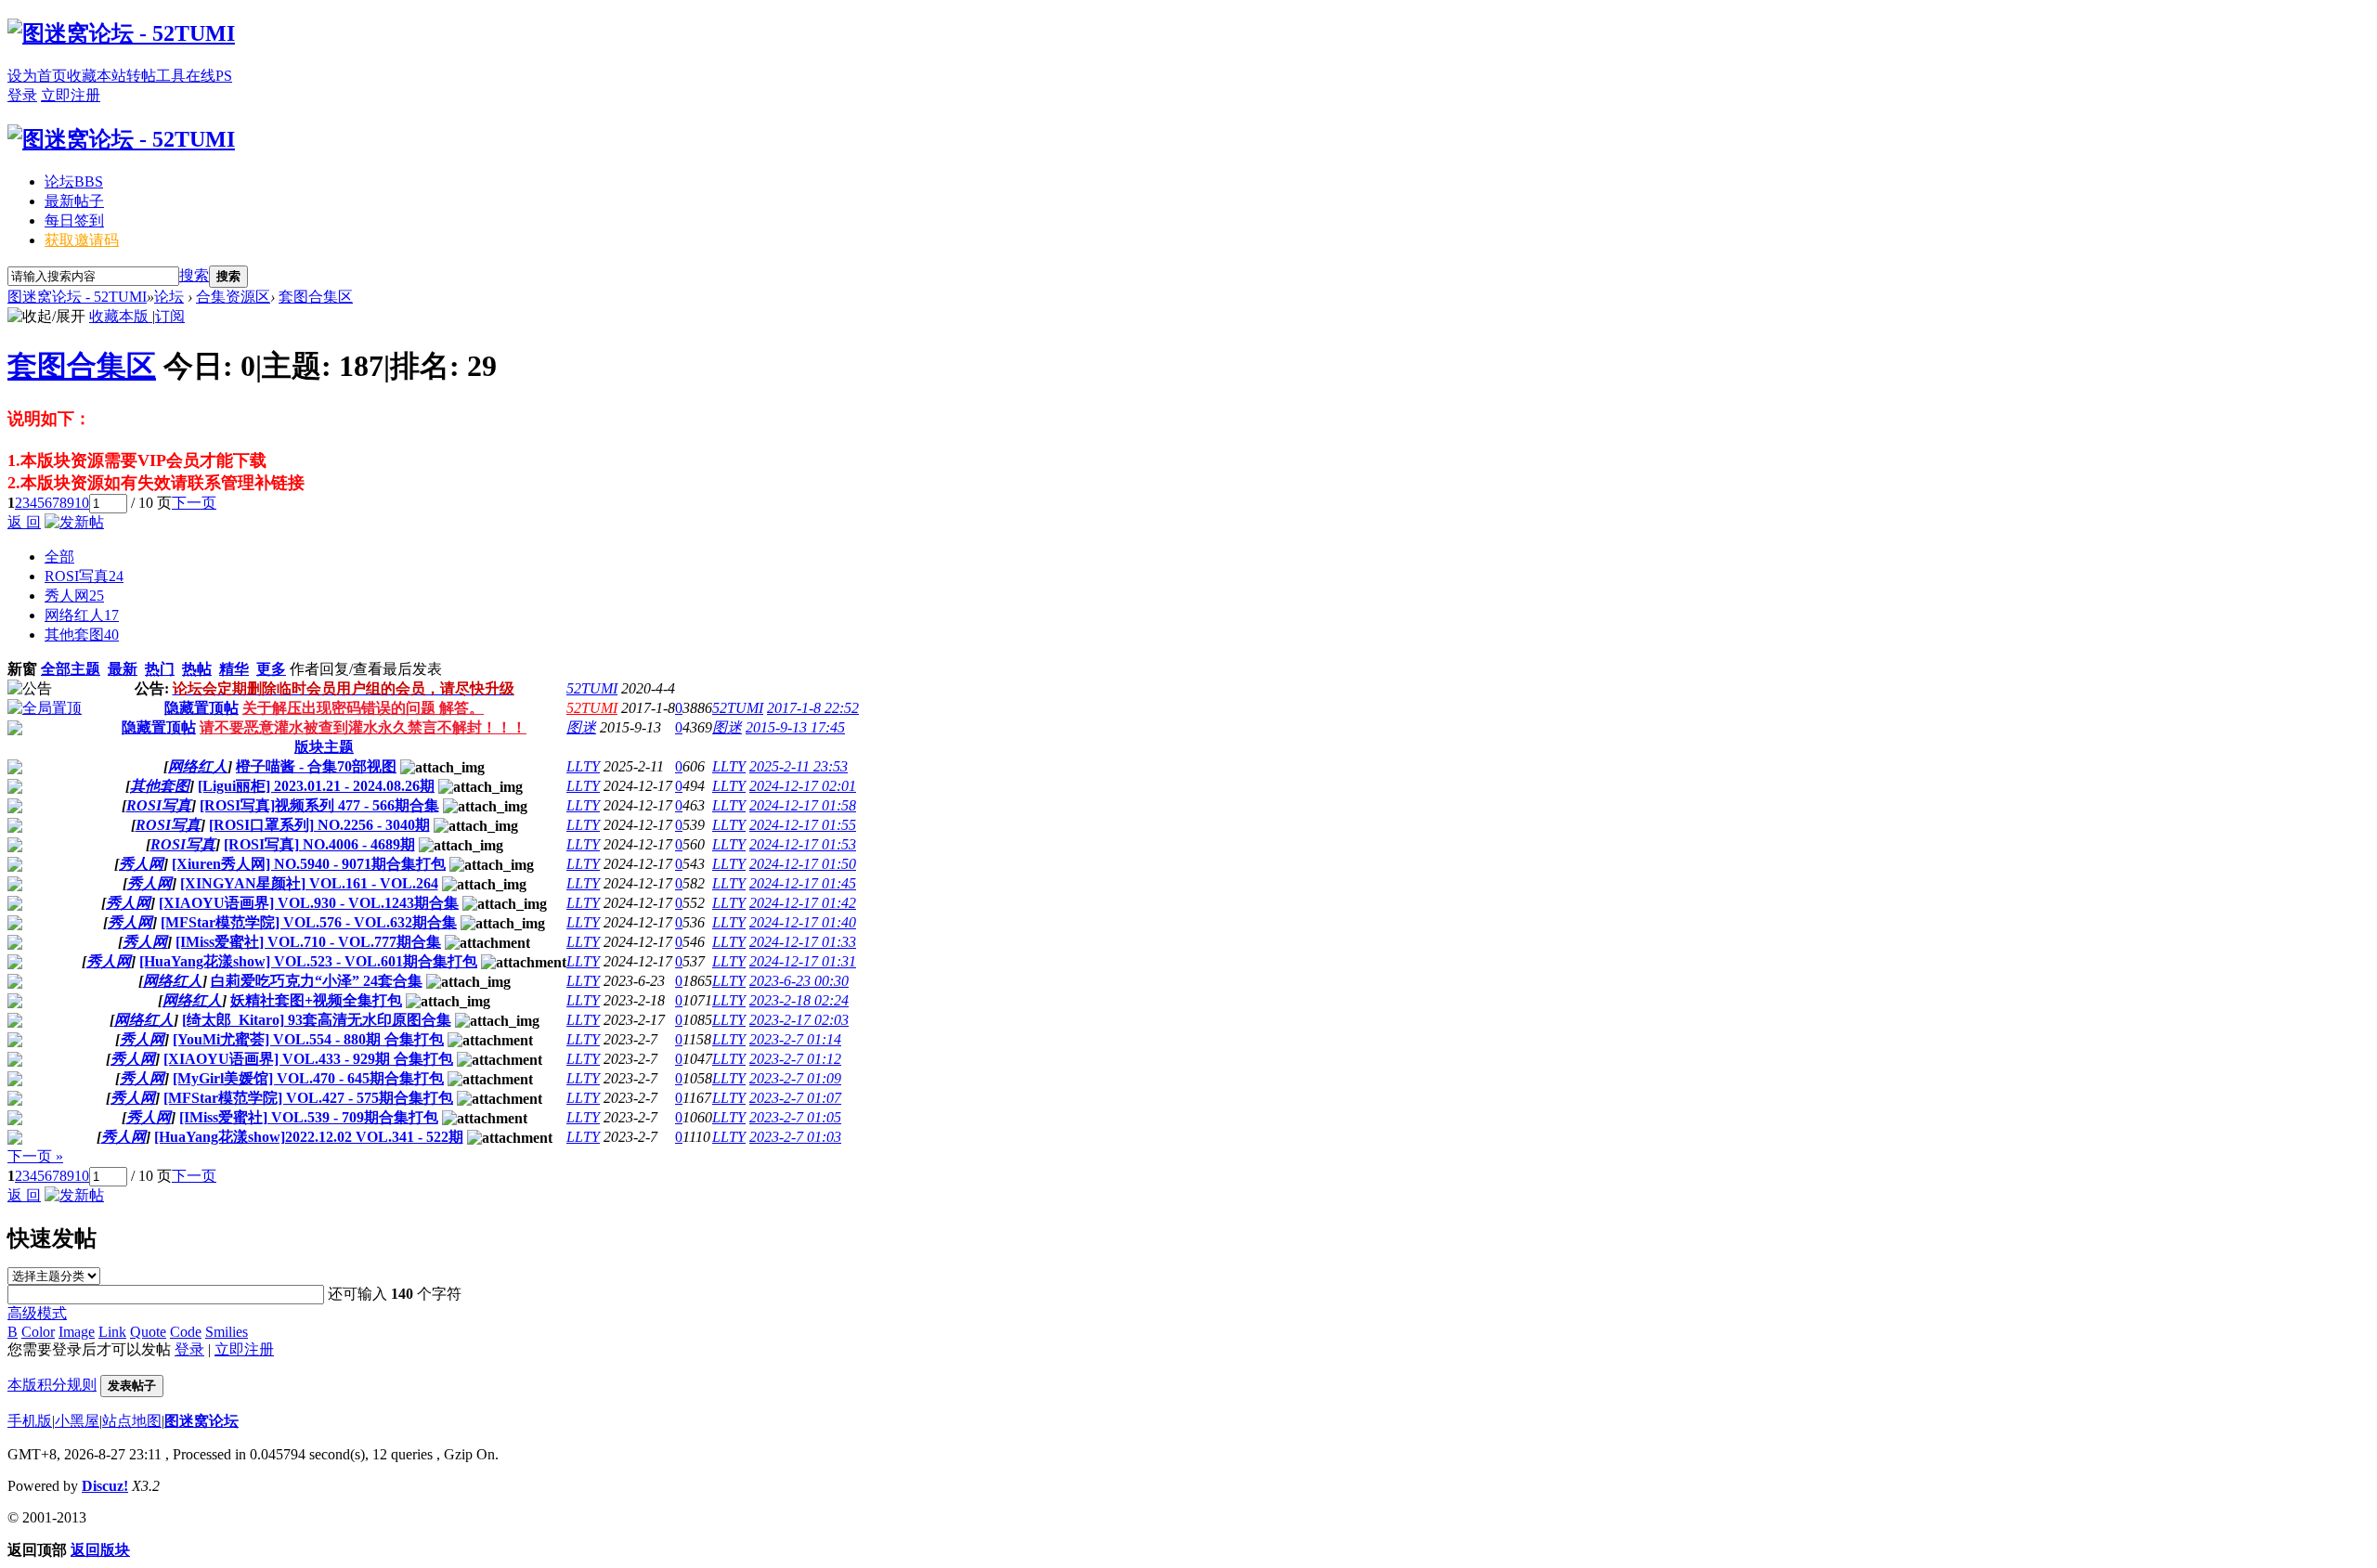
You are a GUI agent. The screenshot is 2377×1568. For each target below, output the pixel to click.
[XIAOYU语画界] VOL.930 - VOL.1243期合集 (309, 903)
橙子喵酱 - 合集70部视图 (316, 766)
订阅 (170, 316)
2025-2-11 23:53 (799, 766)
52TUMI (592, 688)
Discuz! (105, 1486)
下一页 (194, 503)
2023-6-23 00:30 (799, 981)
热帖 (197, 669)
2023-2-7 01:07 (795, 1098)
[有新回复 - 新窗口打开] (15, 769)
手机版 (30, 1421)
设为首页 (37, 76)
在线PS (209, 76)
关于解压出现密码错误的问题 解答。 (363, 708)
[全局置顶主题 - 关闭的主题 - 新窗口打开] (15, 730)
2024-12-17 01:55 (803, 825)
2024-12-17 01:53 (803, 844)
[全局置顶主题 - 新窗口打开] (45, 708)
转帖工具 (156, 76)
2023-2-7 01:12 (795, 1059)
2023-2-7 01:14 (795, 1039)
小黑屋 (77, 1421)
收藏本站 (97, 76)
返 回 (24, 522)
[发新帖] (74, 522)
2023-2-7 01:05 (795, 1117)
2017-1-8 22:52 (813, 708)
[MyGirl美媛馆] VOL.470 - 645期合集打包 (308, 1078)
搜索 (194, 275)
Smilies (227, 1332)
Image (77, 1332)
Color (38, 1332)
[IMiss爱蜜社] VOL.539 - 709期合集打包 (309, 1117)
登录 (22, 95)
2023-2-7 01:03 (795, 1137)
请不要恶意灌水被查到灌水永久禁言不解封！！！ (363, 727)
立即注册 (71, 95)
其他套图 (82, 635)
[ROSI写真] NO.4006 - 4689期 (319, 844)
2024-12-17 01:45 (803, 883)
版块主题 (324, 747)
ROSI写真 (84, 576)
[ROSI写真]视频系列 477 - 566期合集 (319, 805)
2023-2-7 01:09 (795, 1078)
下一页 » (35, 1156)
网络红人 (82, 615)
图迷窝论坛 (201, 1421)
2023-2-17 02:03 (799, 1020)
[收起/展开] (46, 317)
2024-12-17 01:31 (803, 961)
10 (82, 503)
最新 (123, 669)
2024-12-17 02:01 (803, 786)
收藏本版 (121, 316)
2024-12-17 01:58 (803, 805)
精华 (234, 669)
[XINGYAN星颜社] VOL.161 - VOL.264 (309, 883)
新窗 (22, 669)
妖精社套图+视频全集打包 (316, 1000)
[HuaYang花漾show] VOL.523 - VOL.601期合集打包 (308, 961)
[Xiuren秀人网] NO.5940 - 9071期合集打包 (309, 864)
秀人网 (74, 596)
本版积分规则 (52, 1385)
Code (186, 1332)
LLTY (583, 766)
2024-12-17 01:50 (803, 864)
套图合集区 (316, 297)
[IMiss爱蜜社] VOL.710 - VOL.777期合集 (308, 942)
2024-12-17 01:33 (803, 942)
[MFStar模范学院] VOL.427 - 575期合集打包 (308, 1098)
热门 (160, 669)
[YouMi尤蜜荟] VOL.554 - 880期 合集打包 (308, 1039)
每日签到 (74, 220)
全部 (59, 557)
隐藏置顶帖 (201, 708)
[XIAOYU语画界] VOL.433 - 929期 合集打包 (308, 1059)
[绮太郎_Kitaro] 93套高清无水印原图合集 (317, 1020)
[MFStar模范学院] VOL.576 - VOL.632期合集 (309, 922)
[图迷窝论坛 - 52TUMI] (121, 33)
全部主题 (71, 669)
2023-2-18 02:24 (799, 1000)
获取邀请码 (82, 240)
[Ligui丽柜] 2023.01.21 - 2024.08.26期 (316, 786)
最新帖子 (74, 201)
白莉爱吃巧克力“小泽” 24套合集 (317, 981)
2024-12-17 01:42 (803, 903)
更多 (271, 669)
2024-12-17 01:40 (803, 922)
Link (112, 1332)
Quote (148, 1332)
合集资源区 (233, 297)
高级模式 (37, 1313)
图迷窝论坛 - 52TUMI (77, 297)
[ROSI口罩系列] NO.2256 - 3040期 (319, 825)
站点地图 (132, 1421)
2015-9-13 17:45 (795, 727)
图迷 (581, 727)
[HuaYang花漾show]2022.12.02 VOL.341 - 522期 (309, 1137)
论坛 (74, 181)
